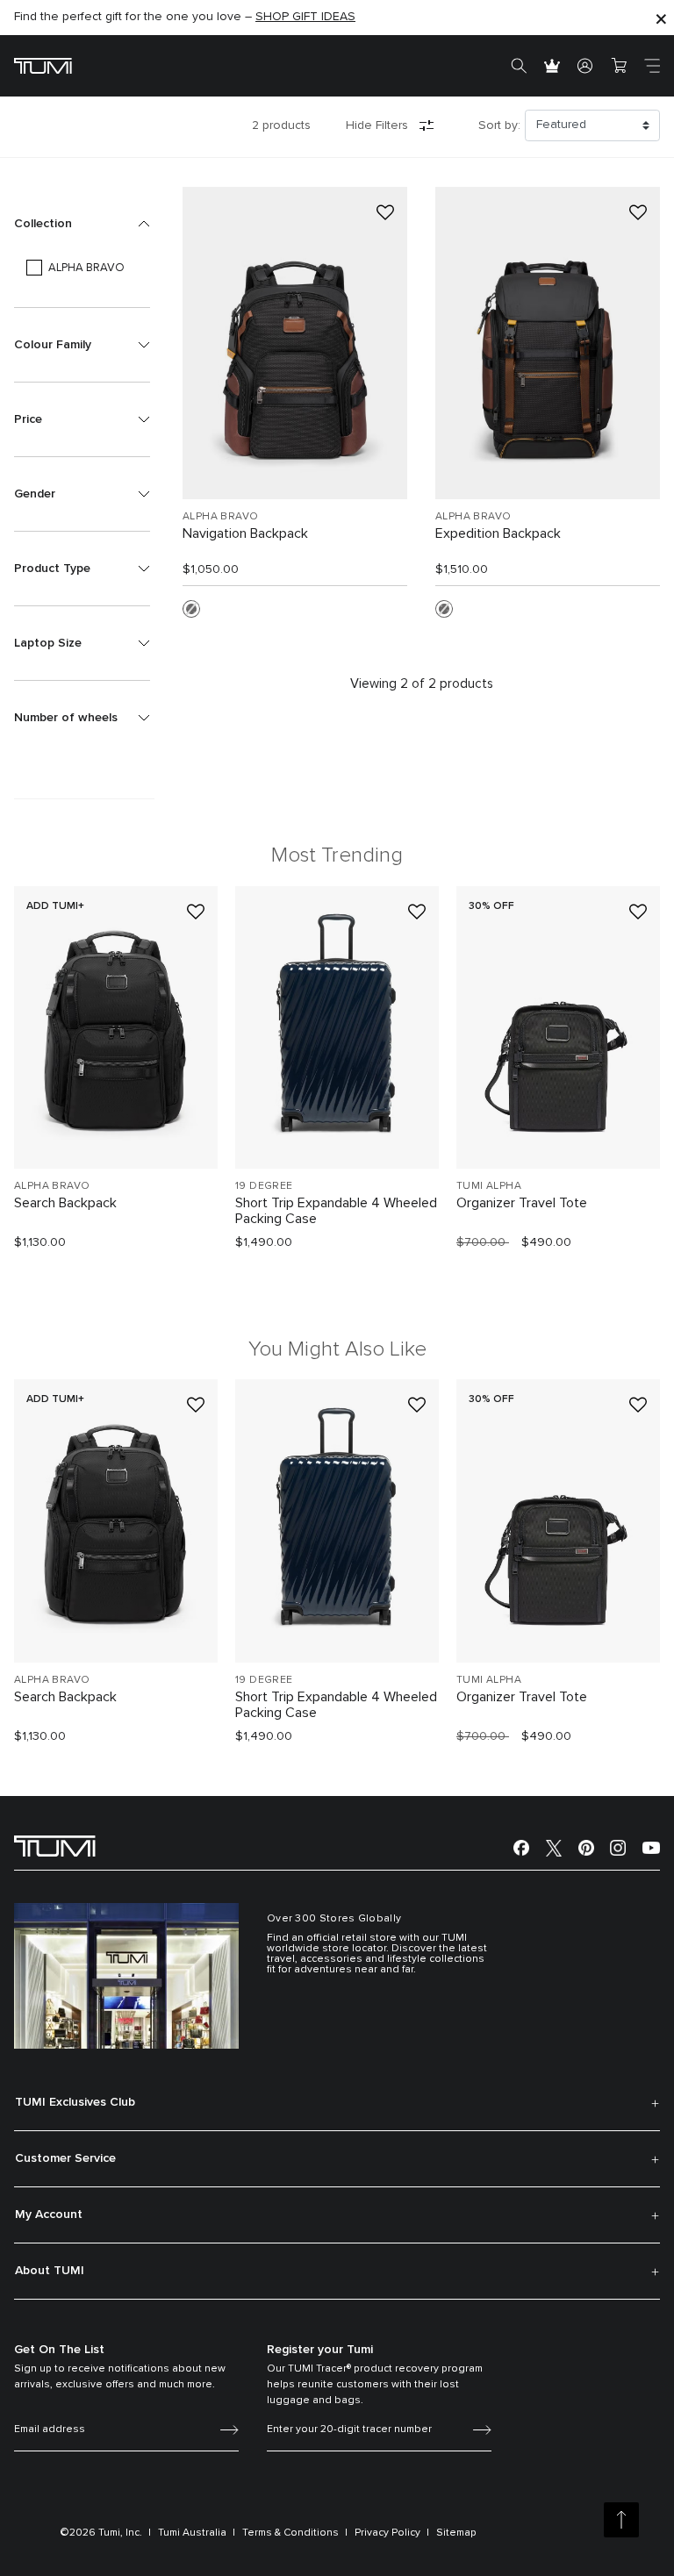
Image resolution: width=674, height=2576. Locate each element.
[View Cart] (619, 66)
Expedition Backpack (498, 533)
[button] (82, 224)
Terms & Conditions (290, 2533)
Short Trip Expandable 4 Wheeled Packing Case (336, 1211)
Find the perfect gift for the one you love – (185, 17)
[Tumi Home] (43, 65)
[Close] (661, 18)
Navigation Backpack (245, 533)
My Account (49, 2215)
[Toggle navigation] (652, 66)
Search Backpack (65, 1203)
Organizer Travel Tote (522, 1203)
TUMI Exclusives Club (75, 2102)
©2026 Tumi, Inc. (101, 2533)
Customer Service (65, 2158)
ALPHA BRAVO (220, 517)
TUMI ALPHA (489, 1186)
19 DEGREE (264, 1186)
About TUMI (50, 2271)
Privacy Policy (387, 2533)
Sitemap (456, 2533)
